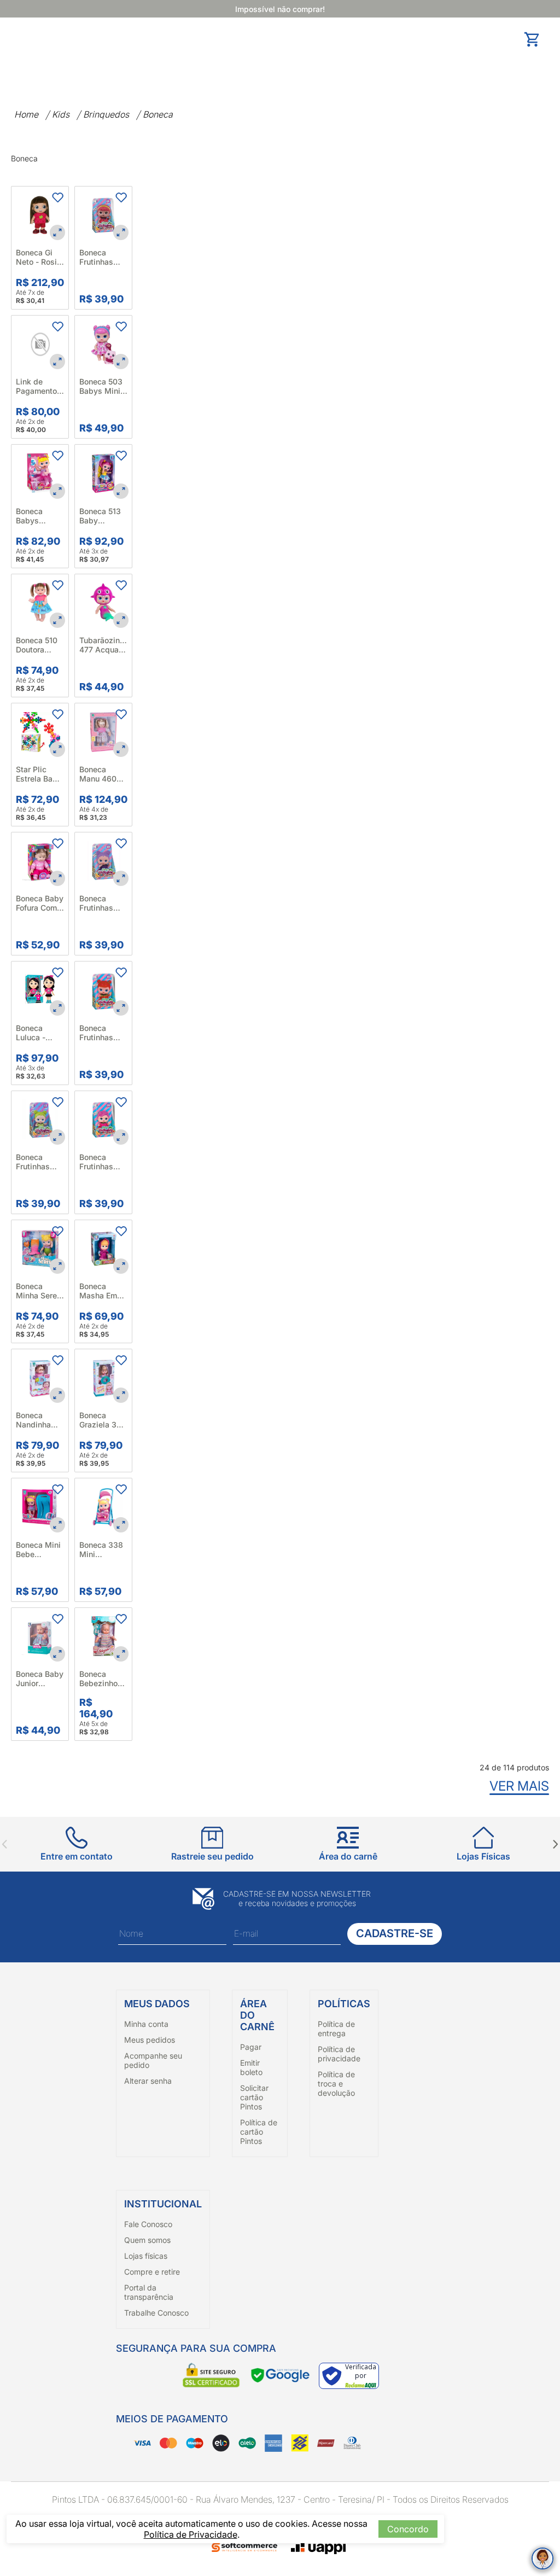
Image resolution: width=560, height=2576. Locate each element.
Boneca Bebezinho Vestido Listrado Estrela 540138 (98, 1679)
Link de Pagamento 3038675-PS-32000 (36, 386)
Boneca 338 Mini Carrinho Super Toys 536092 (101, 1549)
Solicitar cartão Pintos (254, 2097)
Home (26, 114)
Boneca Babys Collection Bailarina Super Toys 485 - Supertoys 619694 (36, 516)
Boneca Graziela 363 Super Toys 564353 (103, 1420)
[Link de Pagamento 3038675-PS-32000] (40, 344)
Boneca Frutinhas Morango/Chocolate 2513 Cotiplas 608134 (103, 257)
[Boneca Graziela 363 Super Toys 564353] (103, 1378)
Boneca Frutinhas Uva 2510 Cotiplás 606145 (96, 903)
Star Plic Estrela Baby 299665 (39, 774)
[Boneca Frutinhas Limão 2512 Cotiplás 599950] (40, 1120)
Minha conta (146, 2024)
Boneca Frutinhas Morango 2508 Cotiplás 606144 (96, 1033)
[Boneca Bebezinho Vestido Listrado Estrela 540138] (103, 1636)
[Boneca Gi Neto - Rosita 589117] (40, 215)
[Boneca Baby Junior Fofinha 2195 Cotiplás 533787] (40, 1636)
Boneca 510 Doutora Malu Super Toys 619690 (40, 645)
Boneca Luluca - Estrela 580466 (31, 1033)
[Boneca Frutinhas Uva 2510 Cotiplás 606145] (103, 861)
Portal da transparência (149, 2292)
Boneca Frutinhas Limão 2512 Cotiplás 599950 (37, 1162)
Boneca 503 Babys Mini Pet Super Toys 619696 (103, 386)
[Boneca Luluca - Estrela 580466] (40, 990)
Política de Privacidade (191, 2534)
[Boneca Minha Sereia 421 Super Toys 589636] (40, 1249)
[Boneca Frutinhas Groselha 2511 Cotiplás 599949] (103, 1120)
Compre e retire (152, 2272)
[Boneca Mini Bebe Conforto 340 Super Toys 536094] (40, 1507)
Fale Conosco (148, 2224)
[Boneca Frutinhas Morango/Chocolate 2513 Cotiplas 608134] (103, 215)
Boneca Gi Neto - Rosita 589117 (40, 257)
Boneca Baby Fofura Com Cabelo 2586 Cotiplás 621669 (40, 903)
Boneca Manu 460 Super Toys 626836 (100, 774)
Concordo (408, 2529)
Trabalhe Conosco (156, 2313)
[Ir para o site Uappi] (318, 2547)
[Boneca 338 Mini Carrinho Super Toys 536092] (103, 1507)
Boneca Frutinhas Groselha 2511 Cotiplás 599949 (96, 1162)
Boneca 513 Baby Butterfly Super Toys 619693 (100, 516)
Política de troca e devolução (336, 2083)
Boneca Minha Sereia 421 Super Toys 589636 (40, 1291)
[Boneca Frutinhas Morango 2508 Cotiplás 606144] (103, 990)
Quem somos (147, 2240)
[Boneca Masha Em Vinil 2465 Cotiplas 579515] (103, 1249)
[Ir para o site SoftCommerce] (244, 2548)
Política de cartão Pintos (259, 2132)
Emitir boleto (251, 2067)
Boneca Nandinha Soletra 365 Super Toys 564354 (37, 1420)
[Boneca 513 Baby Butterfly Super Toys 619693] (103, 473)
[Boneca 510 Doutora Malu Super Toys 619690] (40, 603)
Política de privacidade (339, 2054)
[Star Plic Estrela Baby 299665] (40, 732)
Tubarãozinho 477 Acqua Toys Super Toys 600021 (103, 645)
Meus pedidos (150, 2040)
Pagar (251, 2047)
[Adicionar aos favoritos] (57, 197)
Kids (61, 114)
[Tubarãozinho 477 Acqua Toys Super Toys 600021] (103, 603)
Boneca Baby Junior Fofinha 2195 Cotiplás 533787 (40, 1679)
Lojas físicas (146, 2256)
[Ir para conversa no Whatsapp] (542, 2558)
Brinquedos (106, 114)
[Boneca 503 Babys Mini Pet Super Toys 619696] (103, 344)
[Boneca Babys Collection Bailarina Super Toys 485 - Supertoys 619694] (40, 473)
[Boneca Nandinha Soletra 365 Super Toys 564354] (40, 1378)
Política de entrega (336, 2029)
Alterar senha (148, 2081)
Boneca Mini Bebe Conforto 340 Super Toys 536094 (40, 1549)
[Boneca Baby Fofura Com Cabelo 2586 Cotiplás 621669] (40, 861)
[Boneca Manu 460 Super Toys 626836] (103, 732)
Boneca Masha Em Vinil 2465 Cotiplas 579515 (98, 1291)
